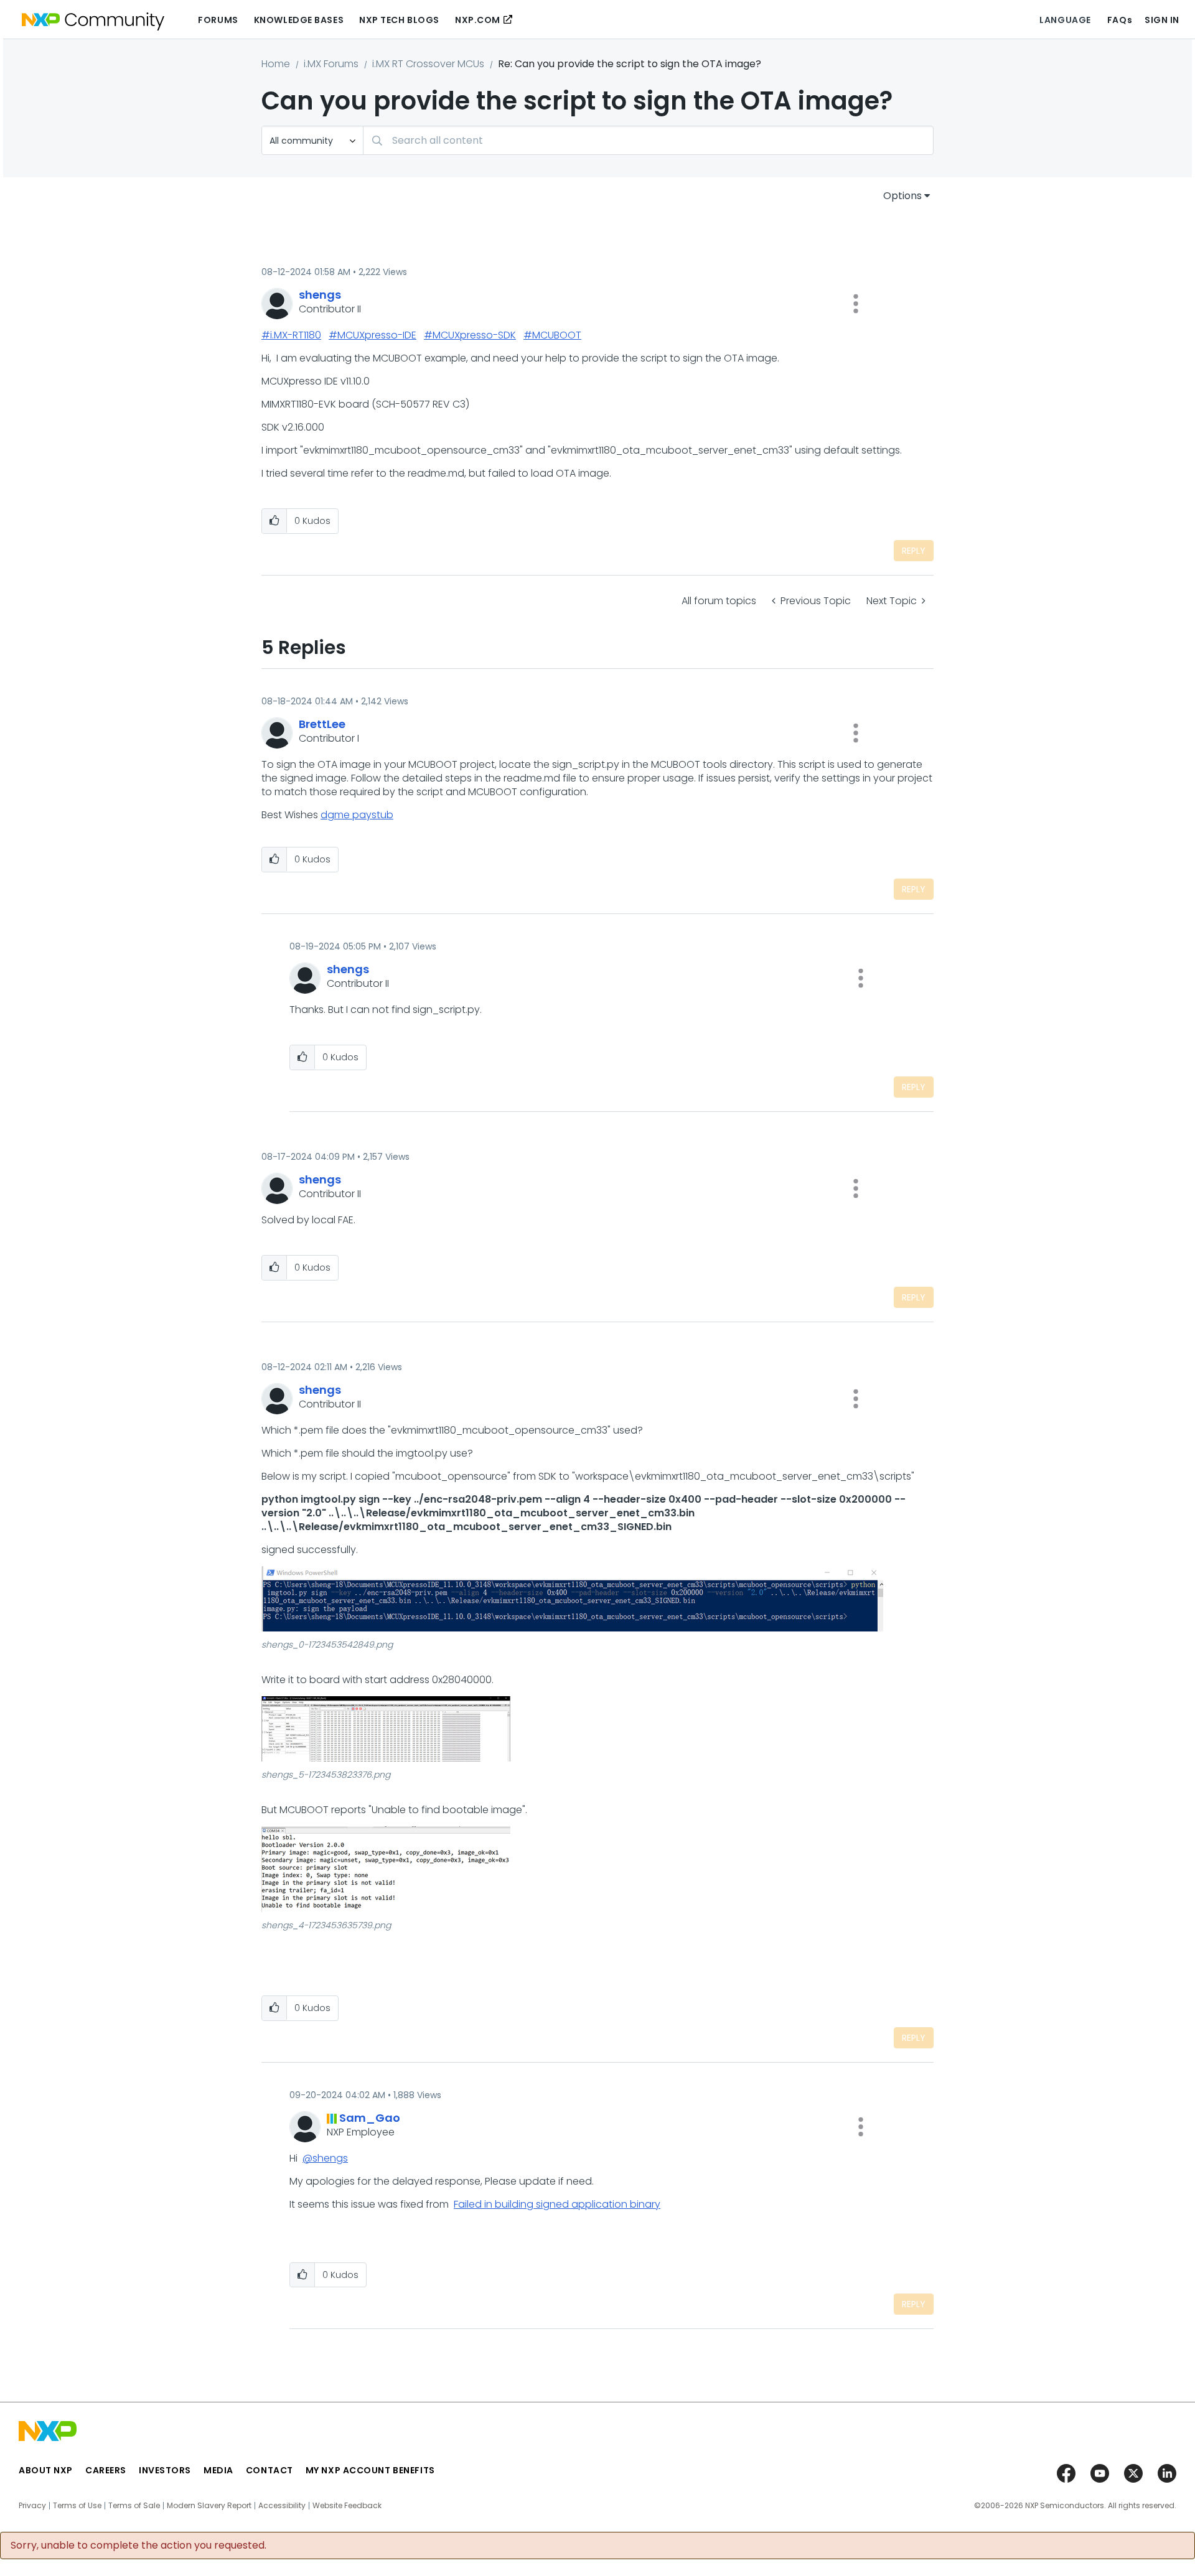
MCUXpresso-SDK (474, 335)
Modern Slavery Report (209, 2506)
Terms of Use (77, 2506)
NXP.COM (478, 20)
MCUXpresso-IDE (377, 335)
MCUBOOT (557, 335)
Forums (218, 20)
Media (218, 2470)
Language (1065, 20)
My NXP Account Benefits (370, 2470)
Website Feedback (347, 2506)
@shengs (325, 2158)
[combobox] (648, 140)
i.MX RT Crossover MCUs (428, 64)
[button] (856, 304)
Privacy (32, 2506)
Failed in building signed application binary (557, 2204)
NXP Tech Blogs (399, 20)
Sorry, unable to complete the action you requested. (138, 2546)
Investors (165, 2470)
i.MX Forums (331, 64)
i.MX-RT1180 (296, 335)
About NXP (46, 2470)
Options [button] (902, 196)
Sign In (1162, 20)
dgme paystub (357, 815)
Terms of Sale (134, 2506)
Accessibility (282, 2506)
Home (276, 64)
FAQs (1120, 20)
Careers (106, 2470)
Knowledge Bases (299, 20)
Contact (269, 2470)
